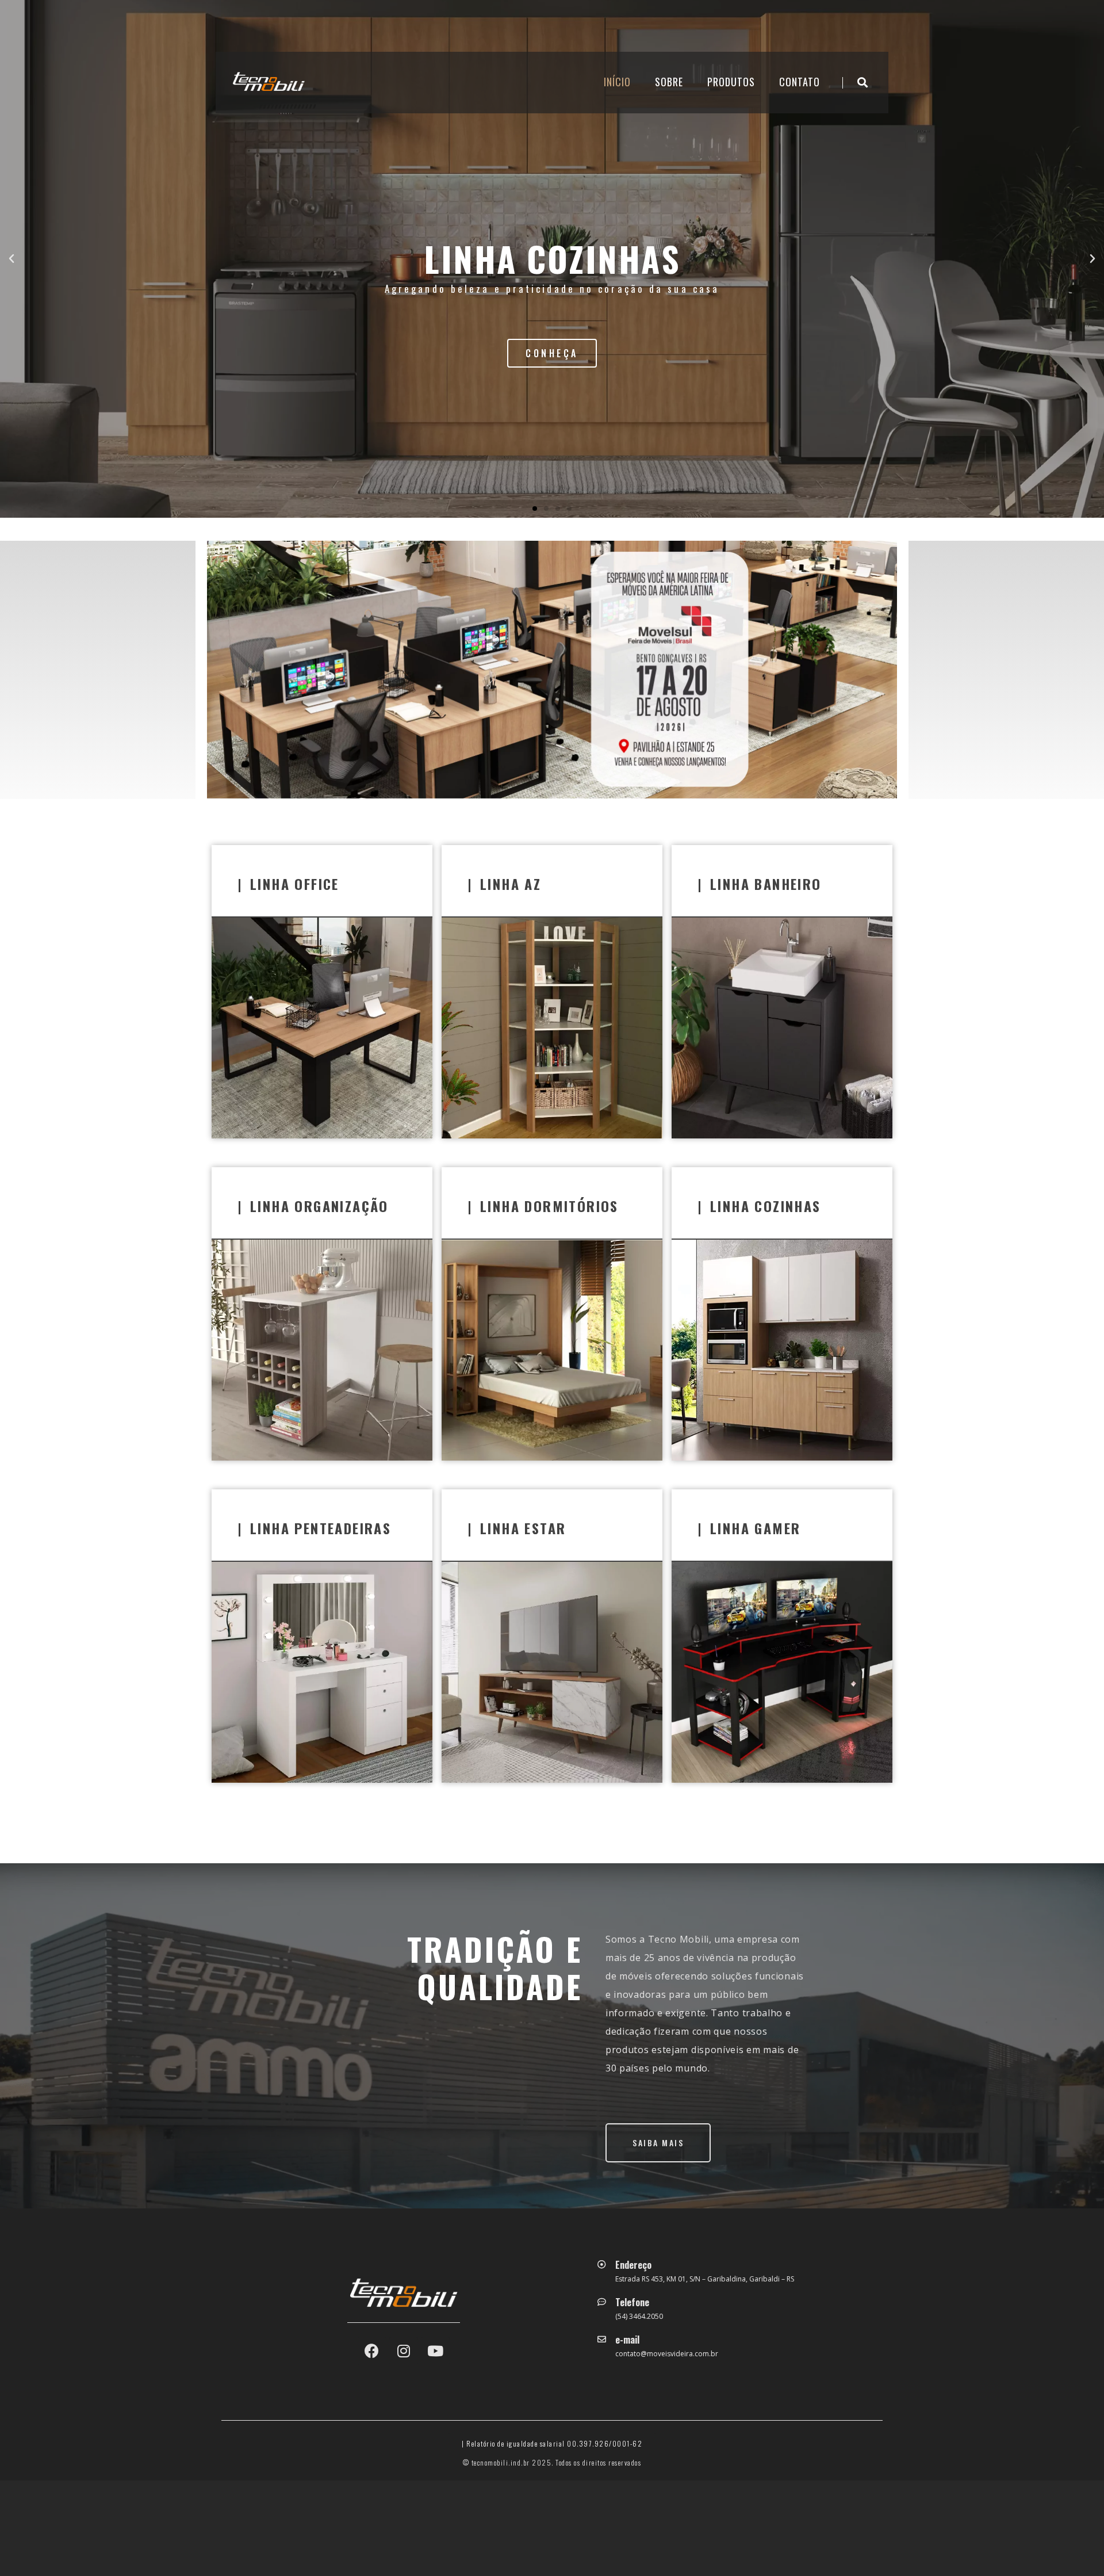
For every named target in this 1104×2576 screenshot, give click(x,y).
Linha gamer (755, 1528)
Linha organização (319, 1206)
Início (617, 82)
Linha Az (511, 884)
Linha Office (295, 884)
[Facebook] (372, 2351)
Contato (800, 82)
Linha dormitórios (549, 1206)
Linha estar (523, 1528)
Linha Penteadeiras (321, 1528)
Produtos (731, 82)
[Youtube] (435, 2351)
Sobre (669, 82)
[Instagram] (404, 2351)
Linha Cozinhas (766, 1206)
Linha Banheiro (766, 884)
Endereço (633, 2265)
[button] (535, 509)
